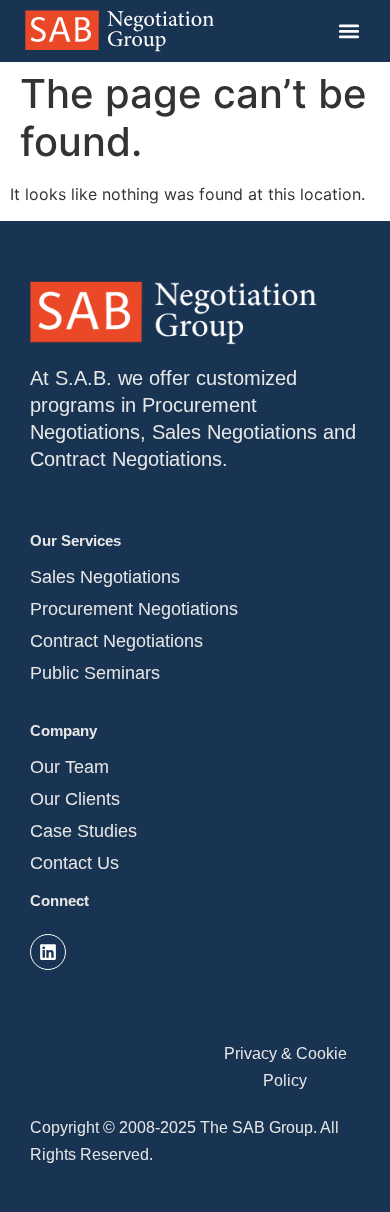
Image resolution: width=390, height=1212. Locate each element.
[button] (348, 31)
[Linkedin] (48, 952)
